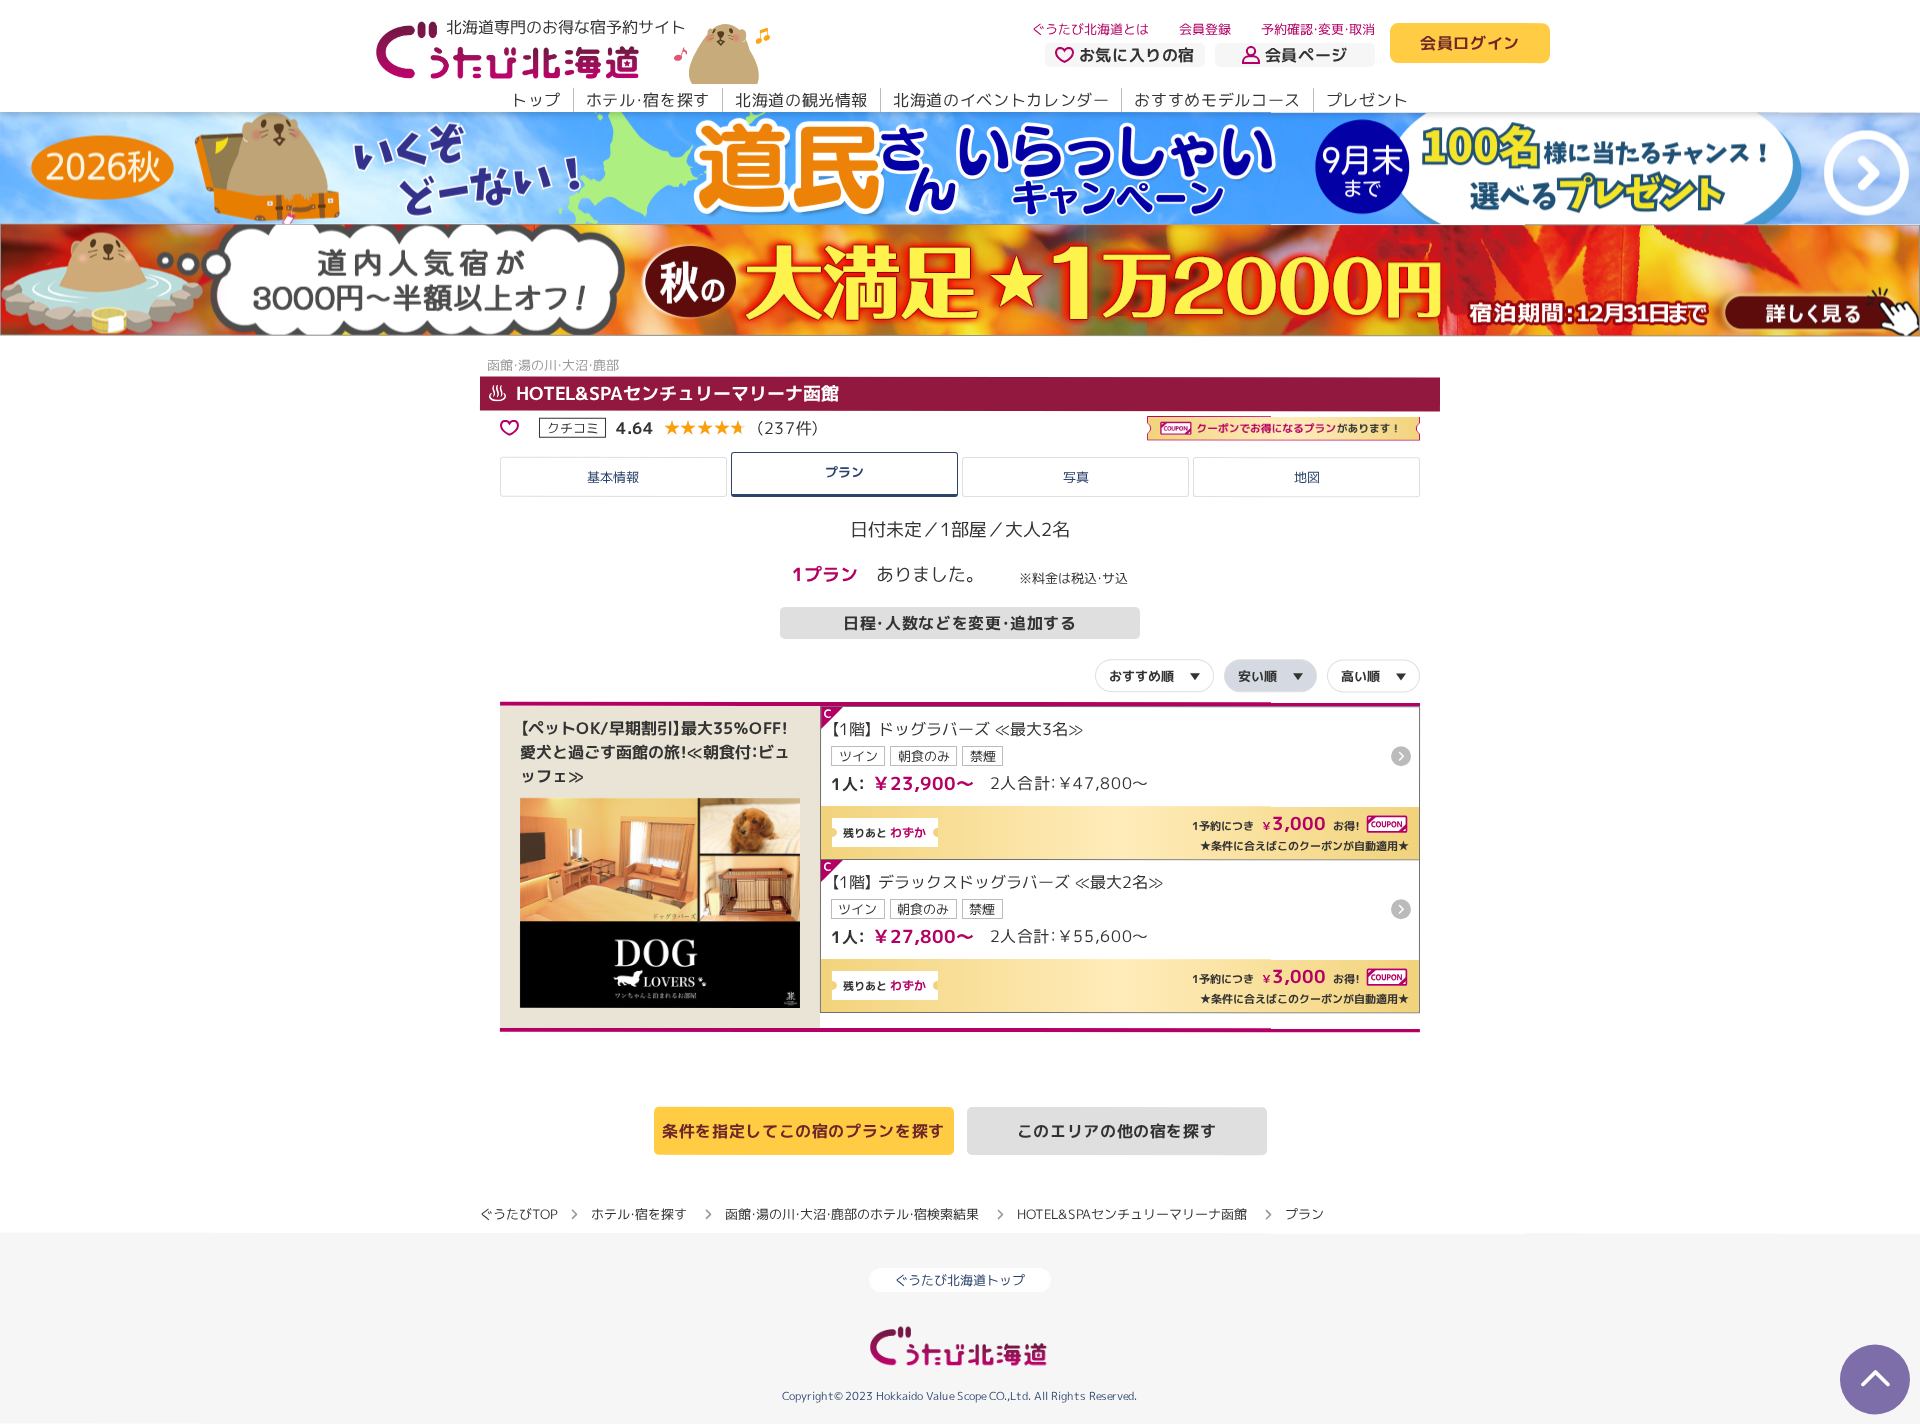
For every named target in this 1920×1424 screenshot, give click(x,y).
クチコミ (573, 427)
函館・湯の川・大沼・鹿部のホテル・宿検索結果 (852, 1214)
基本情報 (613, 477)
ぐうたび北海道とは (1090, 29)
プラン (844, 472)
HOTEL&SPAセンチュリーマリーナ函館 (675, 393)
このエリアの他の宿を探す (1117, 1131)
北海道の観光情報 (801, 100)
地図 (1307, 477)
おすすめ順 (1141, 675)
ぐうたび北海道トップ (960, 1280)
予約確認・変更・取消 (1318, 29)
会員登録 (1205, 29)
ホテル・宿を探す (648, 100)
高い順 (1360, 676)
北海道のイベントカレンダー (1001, 100)
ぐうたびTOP (518, 1213)
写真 (1075, 477)
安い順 (1257, 676)
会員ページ (1306, 55)
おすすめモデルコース (1217, 100)
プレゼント (1367, 100)
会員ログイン (1470, 44)
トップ (536, 100)
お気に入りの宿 (1137, 55)
